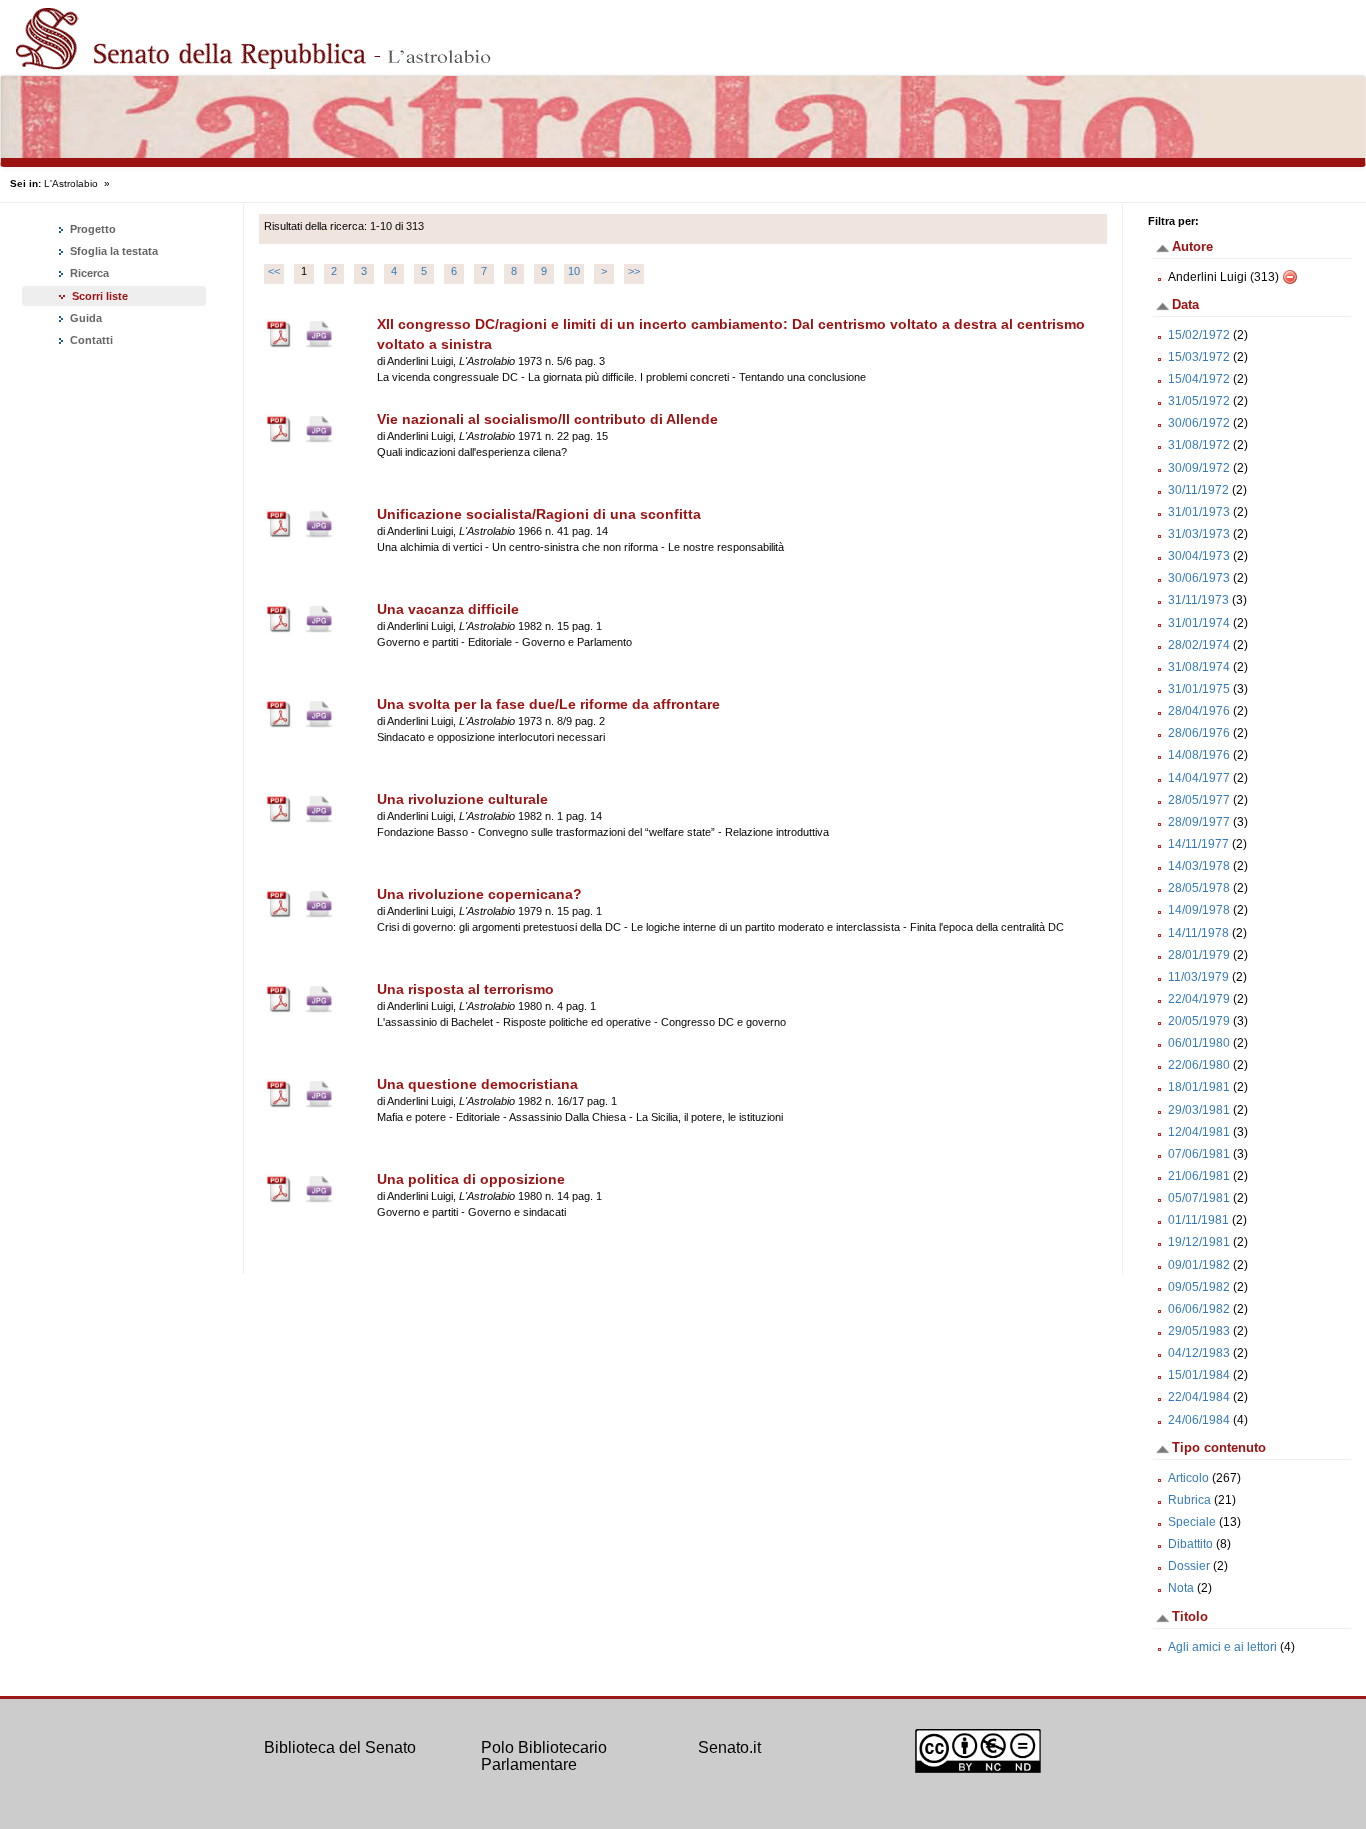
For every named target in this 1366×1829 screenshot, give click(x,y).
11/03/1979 (1198, 977)
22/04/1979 (1199, 999)
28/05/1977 (1199, 800)
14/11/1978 (1198, 933)
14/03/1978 (1199, 866)
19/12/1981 (1199, 1242)
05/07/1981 (1199, 1198)
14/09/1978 (1199, 910)
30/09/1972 (1199, 468)
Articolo (1188, 1478)
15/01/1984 (1199, 1375)
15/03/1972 (1199, 357)
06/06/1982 (1199, 1309)
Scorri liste (100, 296)
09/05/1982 (1199, 1287)
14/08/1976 (1199, 755)
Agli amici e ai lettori (1222, 1647)
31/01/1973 (1199, 512)
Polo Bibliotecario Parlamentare (544, 1756)
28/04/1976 (1199, 711)
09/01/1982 (1199, 1265)
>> (634, 271)
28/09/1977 (1199, 822)
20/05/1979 (1199, 1021)
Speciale (1192, 1522)
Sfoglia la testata (112, 251)
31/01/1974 (1199, 623)
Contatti (90, 340)
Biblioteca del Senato (340, 1747)
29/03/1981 (1199, 1110)
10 (574, 271)
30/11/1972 (1198, 490)
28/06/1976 (1199, 733)
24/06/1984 (1199, 1420)
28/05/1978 (1199, 888)
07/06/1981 (1199, 1154)
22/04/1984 (1199, 1397)
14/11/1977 (1198, 844)
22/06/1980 (1199, 1065)
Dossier (1189, 1566)
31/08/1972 (1199, 445)
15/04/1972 (1199, 379)
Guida (84, 318)
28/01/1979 (1199, 955)
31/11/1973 (1198, 600)
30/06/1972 (1199, 423)
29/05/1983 (1199, 1331)
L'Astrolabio (71, 183)
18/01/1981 (1199, 1087)
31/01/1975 (1199, 689)
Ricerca (88, 273)
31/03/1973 (1199, 534)
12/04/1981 (1199, 1132)
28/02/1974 (1199, 645)
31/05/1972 (1199, 401)
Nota (1181, 1588)
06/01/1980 (1199, 1043)
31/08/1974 (1199, 667)
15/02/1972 (1199, 335)
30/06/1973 (1199, 578)
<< (274, 271)
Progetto (91, 229)
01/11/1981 (1198, 1220)
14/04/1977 (1199, 778)
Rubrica (1189, 1500)
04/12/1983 (1199, 1353)
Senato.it (729, 1747)
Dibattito (1190, 1544)
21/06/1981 (1199, 1176)
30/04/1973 (1199, 556)
